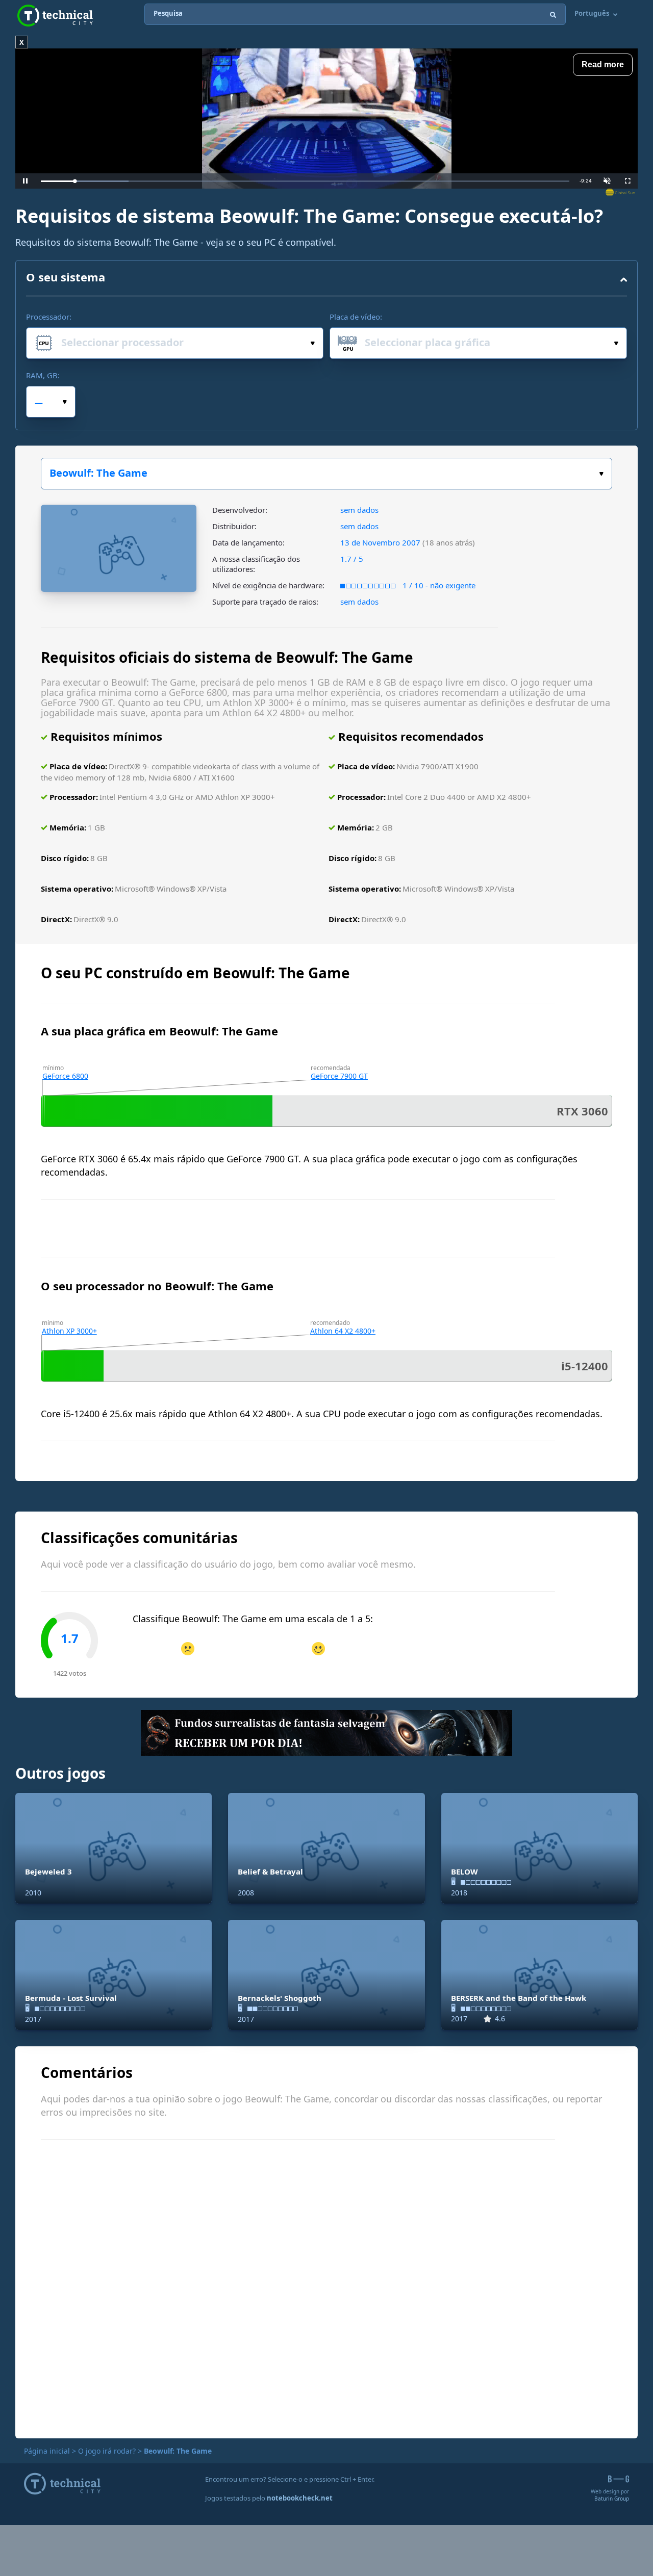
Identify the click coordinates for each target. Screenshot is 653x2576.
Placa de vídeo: (356, 317)
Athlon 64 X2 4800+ (343, 1331)
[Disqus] (326, 2287)
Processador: (49, 317)
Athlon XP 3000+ (69, 1331)
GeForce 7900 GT (339, 1076)
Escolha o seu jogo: (326, 474)
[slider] (305, 181)
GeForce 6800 (65, 1076)
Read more (603, 64)
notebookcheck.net (300, 2498)
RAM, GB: (43, 375)
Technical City (55, 16)
